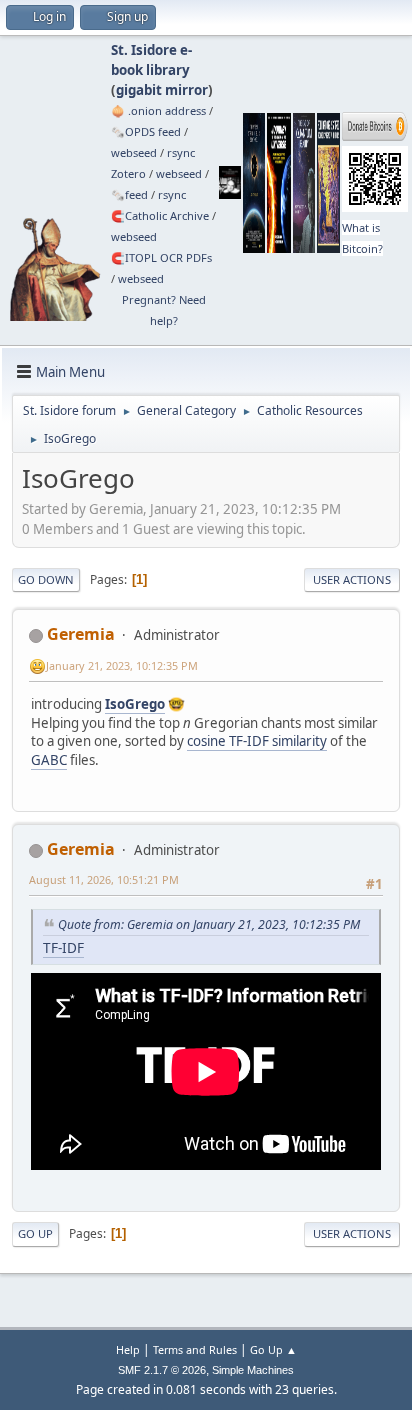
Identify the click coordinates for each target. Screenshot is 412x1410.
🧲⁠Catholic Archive (160, 215)
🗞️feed (129, 194)
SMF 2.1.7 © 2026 (162, 1370)
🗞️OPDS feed (146, 131)
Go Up (35, 1233)
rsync (181, 152)
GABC (49, 760)
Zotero (128, 173)
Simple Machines (253, 1370)
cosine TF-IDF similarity (257, 741)
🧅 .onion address (158, 110)
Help (128, 1349)
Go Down (46, 579)
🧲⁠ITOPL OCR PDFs (161, 257)
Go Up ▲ (273, 1349)
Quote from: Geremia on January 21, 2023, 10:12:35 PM (209, 924)
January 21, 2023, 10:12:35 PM (122, 665)
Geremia (81, 634)
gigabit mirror (162, 90)
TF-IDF (63, 947)
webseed (134, 152)
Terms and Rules (195, 1349)
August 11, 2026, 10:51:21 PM (104, 879)
